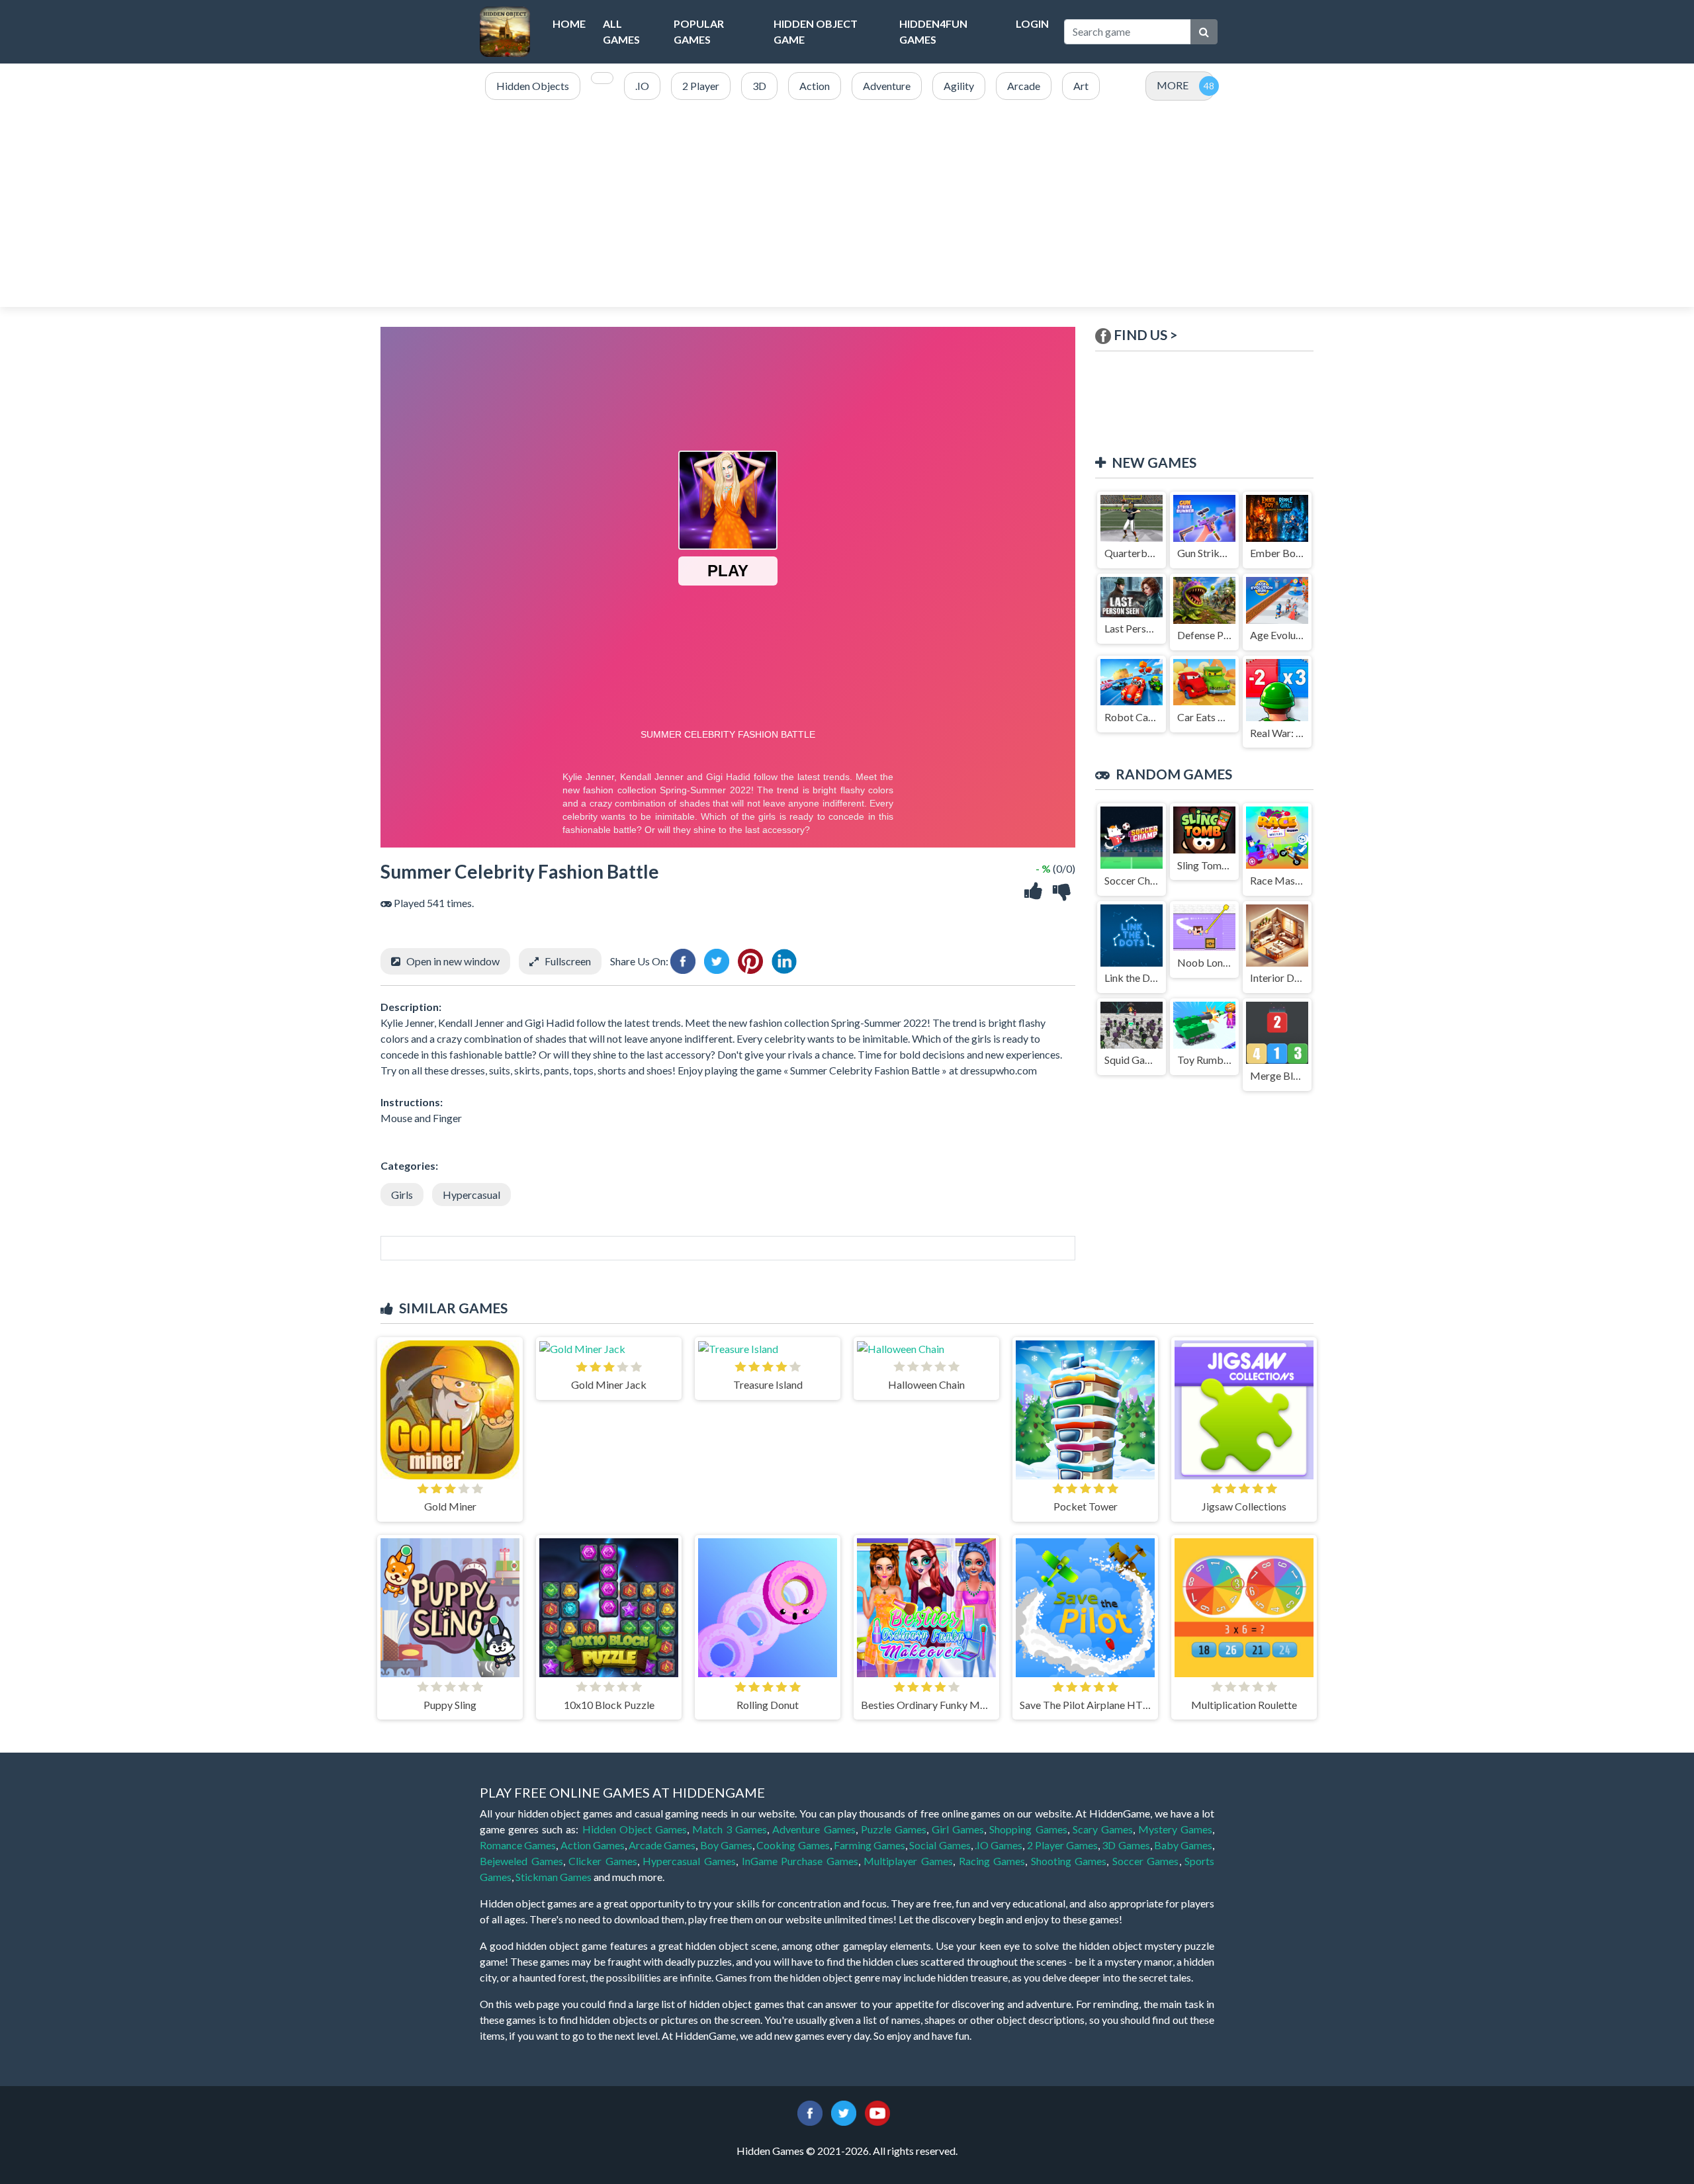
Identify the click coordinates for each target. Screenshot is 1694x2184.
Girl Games (958, 1829)
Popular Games (699, 31)
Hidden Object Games (635, 1829)
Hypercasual (471, 1195)
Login (1032, 23)
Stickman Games (554, 1877)
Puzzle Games (894, 1829)
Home (569, 23)
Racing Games (992, 1861)
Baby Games (1183, 1845)
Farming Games (869, 1845)
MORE (1173, 85)
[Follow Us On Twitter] (844, 2112)
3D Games (1126, 1845)
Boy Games (726, 1845)
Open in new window (453, 961)
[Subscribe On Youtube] (877, 2112)
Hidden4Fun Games (933, 31)
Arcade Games (662, 1845)
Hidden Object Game (816, 31)
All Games (621, 31)
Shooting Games (1069, 1861)
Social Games (940, 1845)
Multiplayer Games (908, 1861)
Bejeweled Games (521, 1861)
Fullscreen (568, 961)
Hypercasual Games (689, 1861)
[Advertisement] (847, 204)
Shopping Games (1028, 1829)
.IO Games (999, 1845)
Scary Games (1103, 1829)
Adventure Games (814, 1829)
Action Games (593, 1845)
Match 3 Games (730, 1829)
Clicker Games (603, 1861)
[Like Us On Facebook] (810, 2112)
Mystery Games (1175, 1829)
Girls (402, 1195)
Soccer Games (1146, 1861)
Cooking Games (793, 1845)
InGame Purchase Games (800, 1861)
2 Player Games (1063, 1845)
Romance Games (518, 1845)
